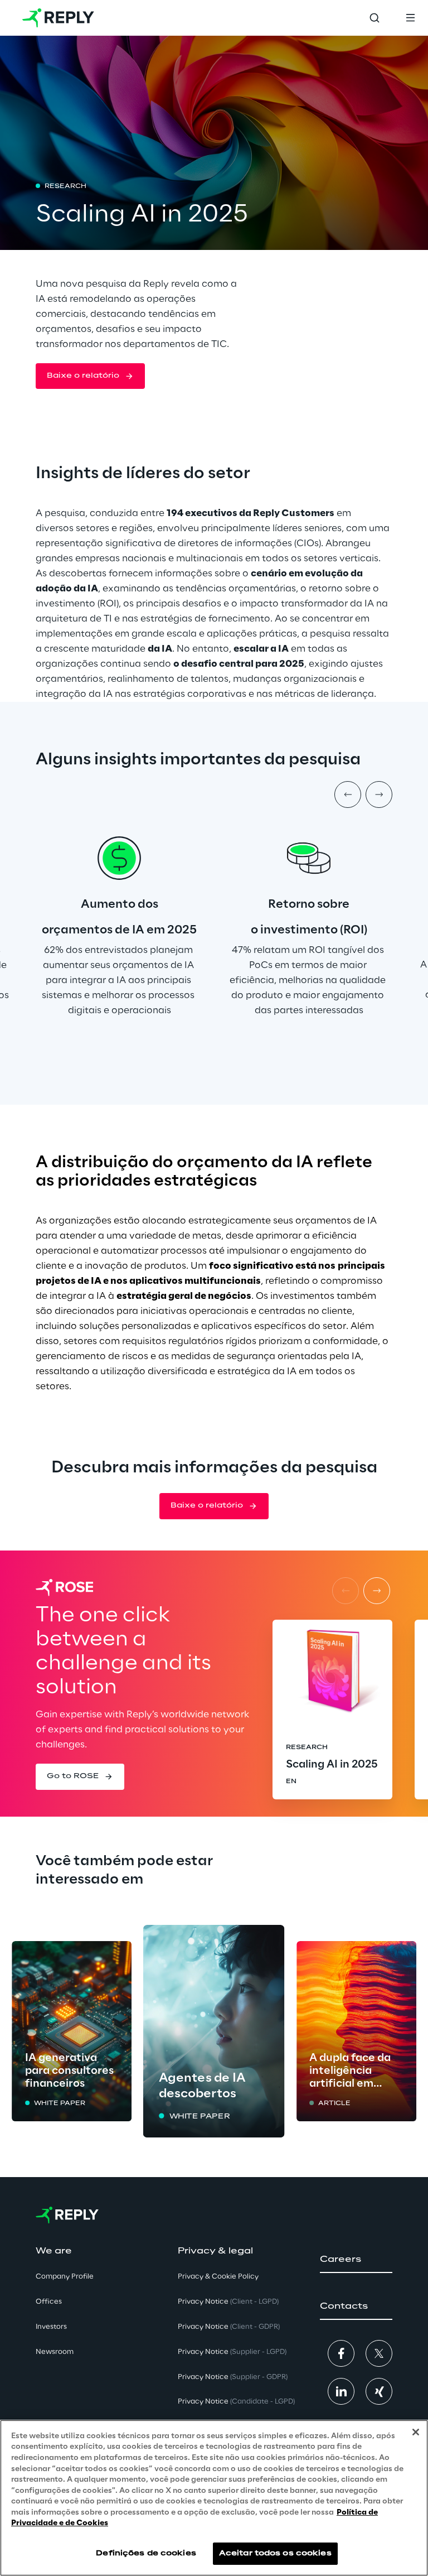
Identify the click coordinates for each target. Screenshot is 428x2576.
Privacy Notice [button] (228, 2302)
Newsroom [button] (55, 2352)
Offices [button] (49, 2302)
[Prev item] (348, 795)
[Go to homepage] (58, 18)
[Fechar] (416, 2432)
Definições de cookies (146, 2553)
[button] (90, 376)
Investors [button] (51, 2327)
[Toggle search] (374, 18)
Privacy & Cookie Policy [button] (218, 2277)
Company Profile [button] (65, 2277)
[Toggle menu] (410, 18)
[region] (214, 2498)
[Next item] (379, 795)
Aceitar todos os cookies (275, 2553)
